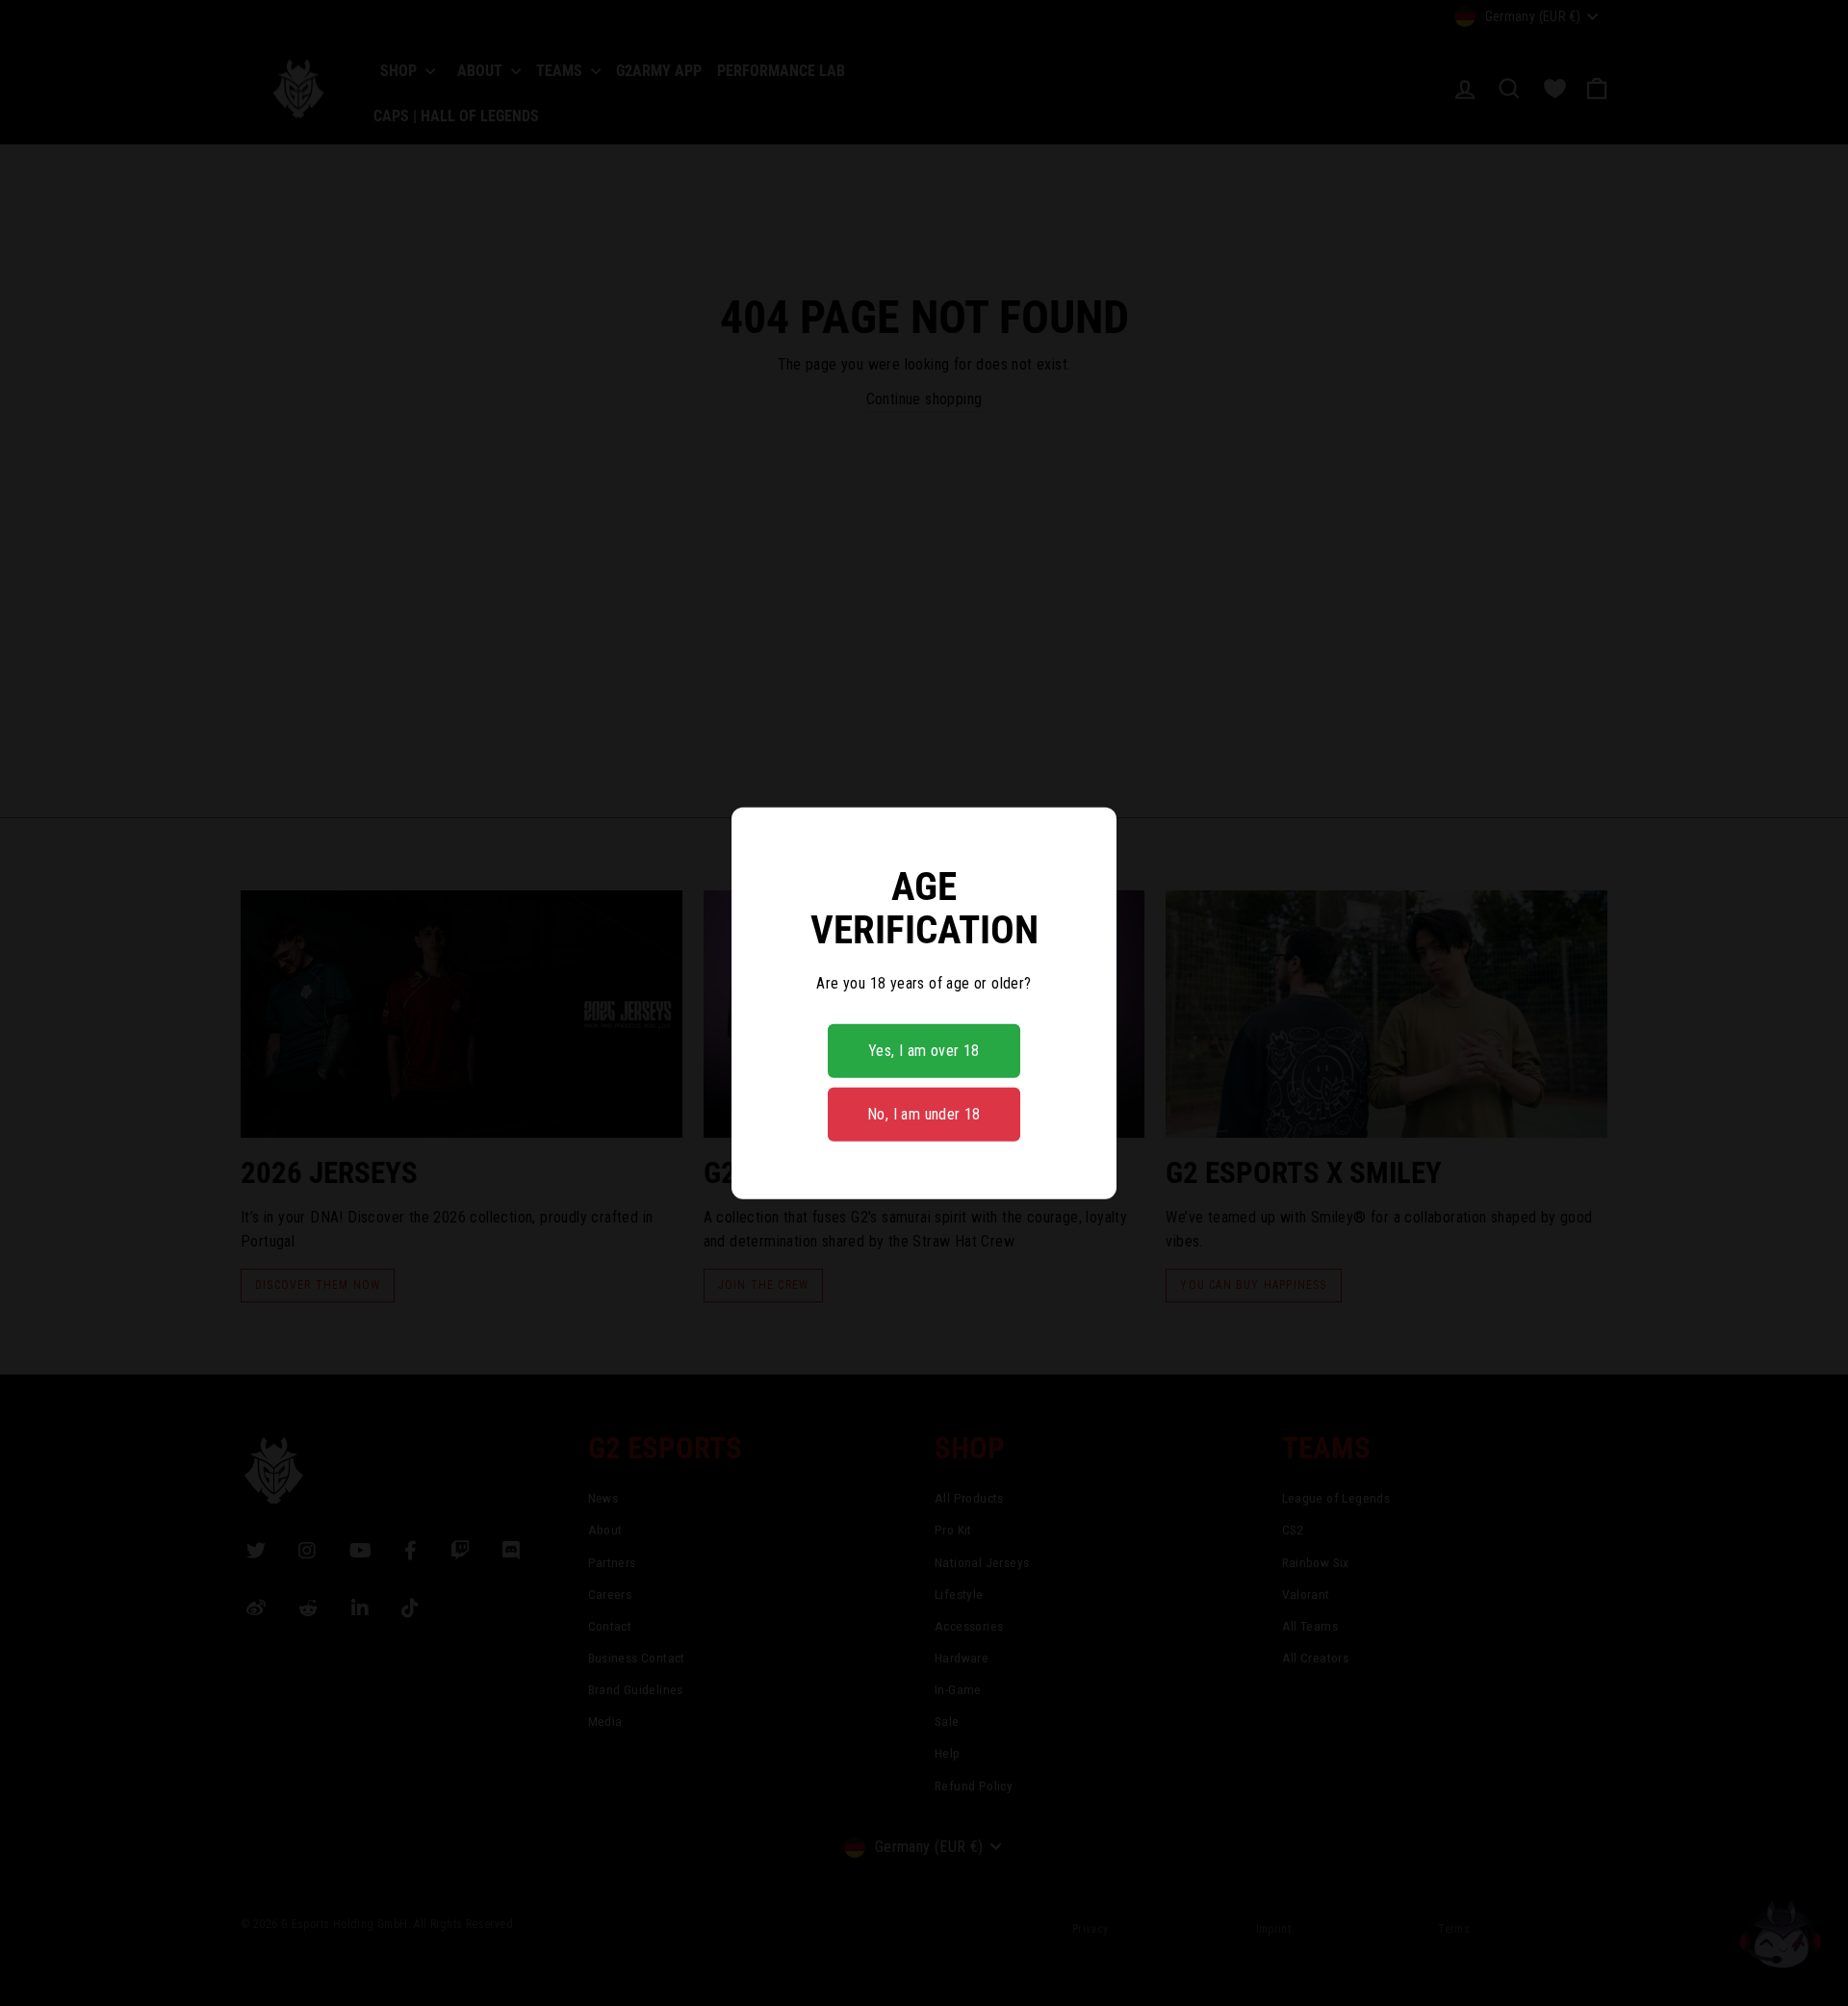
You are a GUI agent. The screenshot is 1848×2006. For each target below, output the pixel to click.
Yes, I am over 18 (924, 1051)
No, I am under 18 (924, 1114)
